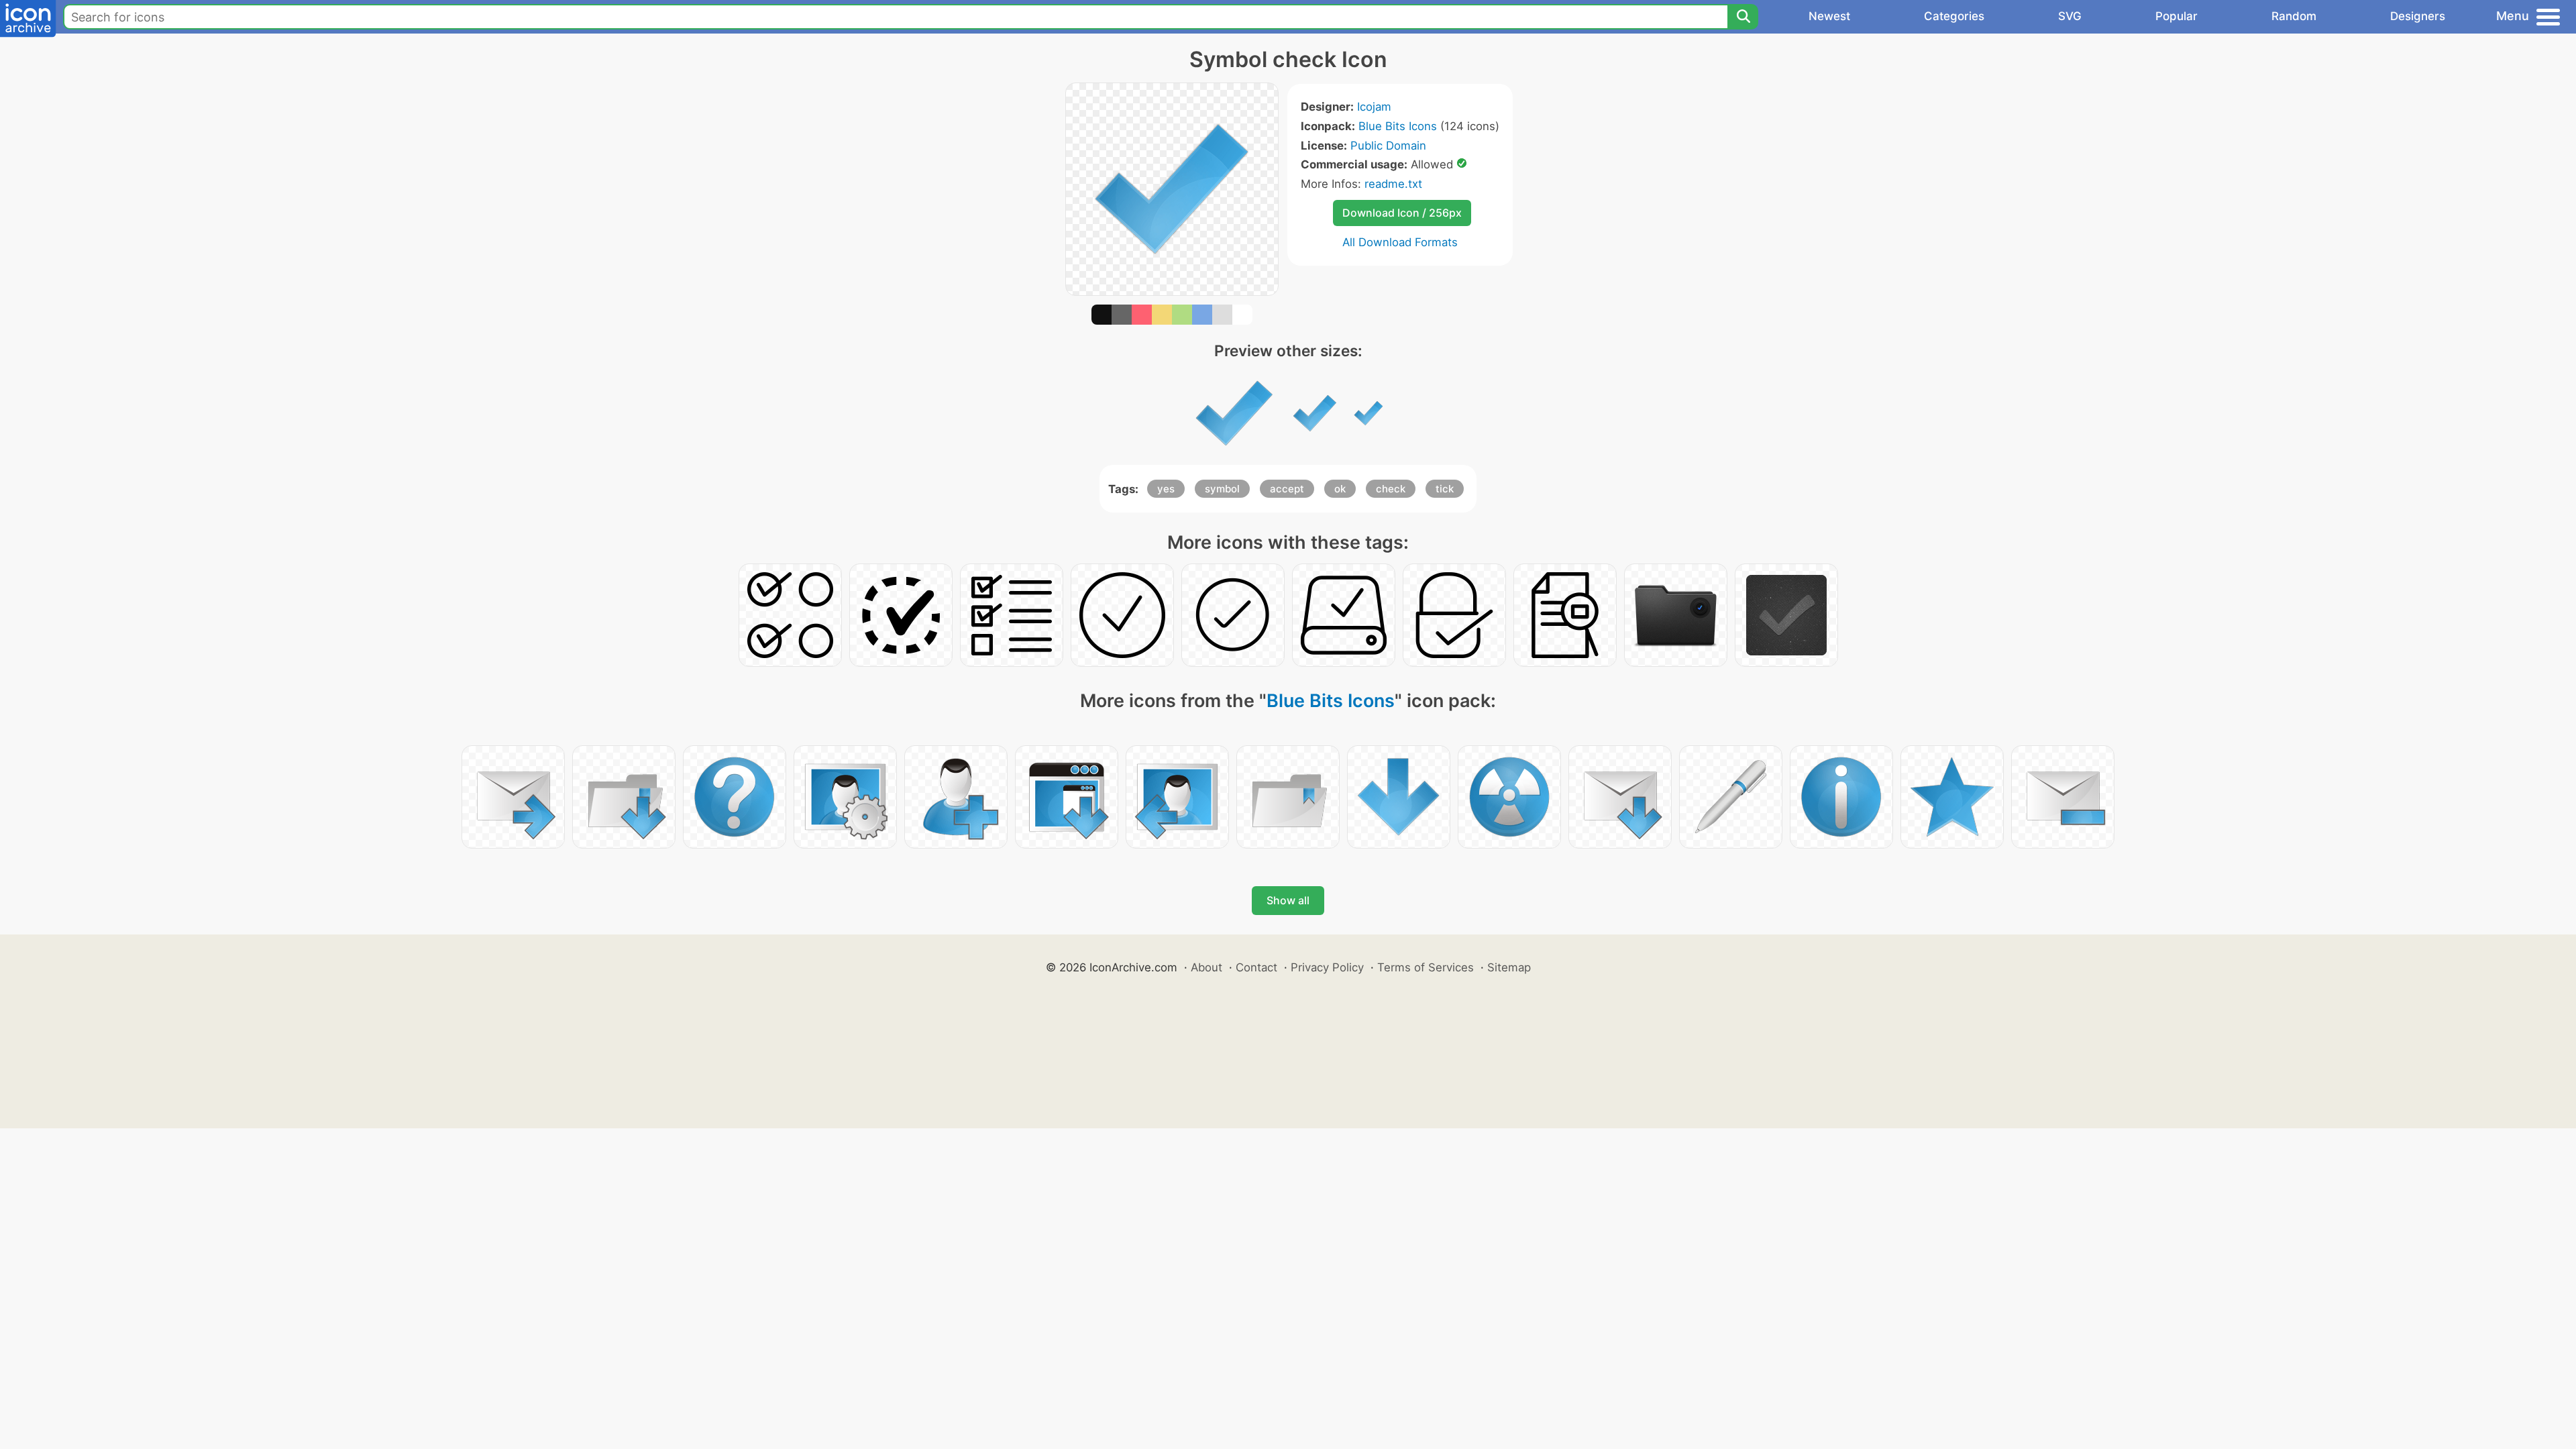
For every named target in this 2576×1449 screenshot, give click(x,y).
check (1391, 489)
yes (1166, 489)
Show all (1288, 900)
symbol (1222, 489)
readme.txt (1393, 184)
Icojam (1374, 107)
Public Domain (1388, 146)
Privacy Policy (1327, 967)
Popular (2177, 16)
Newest (1829, 16)
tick (1445, 489)
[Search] (1743, 17)
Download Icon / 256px (1402, 213)
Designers (2418, 16)
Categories (1954, 16)
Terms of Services (1426, 967)
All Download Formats (1400, 242)
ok (1340, 489)
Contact (1256, 967)
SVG (2070, 16)
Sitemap (1509, 967)
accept (1287, 489)
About (1206, 967)
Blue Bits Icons (1398, 126)
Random (2294, 16)
